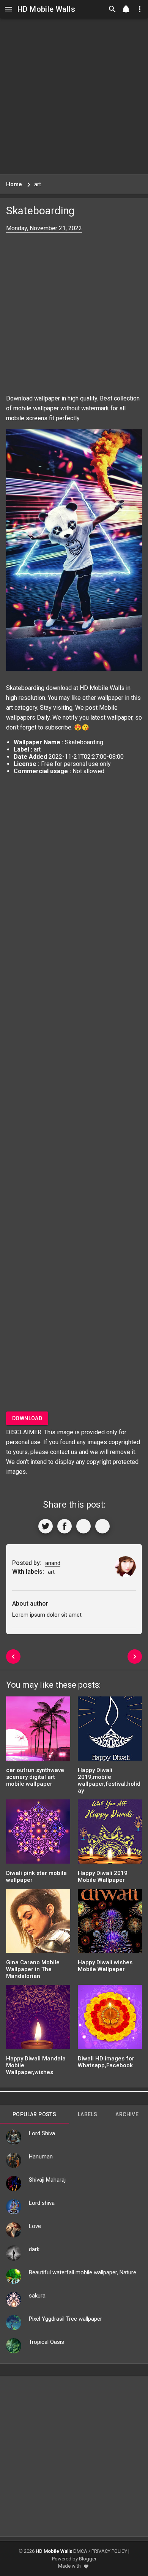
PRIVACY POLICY (109, 2551)
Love (35, 2226)
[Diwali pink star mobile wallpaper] (38, 1834)
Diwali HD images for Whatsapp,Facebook (106, 2062)
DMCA (80, 2551)
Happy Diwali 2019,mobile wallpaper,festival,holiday (109, 1780)
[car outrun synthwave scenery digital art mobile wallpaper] (38, 1731)
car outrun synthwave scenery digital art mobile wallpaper (35, 1777)
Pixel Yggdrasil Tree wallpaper (65, 2319)
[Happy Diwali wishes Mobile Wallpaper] (110, 1923)
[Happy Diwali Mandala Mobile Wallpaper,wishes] (38, 2020)
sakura (37, 2296)
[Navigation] (8, 9)
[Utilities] (140, 9)
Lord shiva (42, 2203)
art (9, 708)
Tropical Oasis (46, 2342)
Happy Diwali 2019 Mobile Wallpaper (103, 1877)
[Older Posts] (135, 1657)
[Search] (112, 9)
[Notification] (126, 9)
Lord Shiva (42, 2133)
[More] (102, 1526)
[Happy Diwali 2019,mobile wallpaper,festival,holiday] (110, 1731)
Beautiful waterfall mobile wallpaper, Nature (83, 2272)
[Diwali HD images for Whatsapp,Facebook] (110, 2020)
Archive (127, 2114)
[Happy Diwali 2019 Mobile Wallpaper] (110, 1834)
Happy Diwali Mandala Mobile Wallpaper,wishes (36, 2065)
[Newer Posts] (13, 1657)
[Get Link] (83, 1526)
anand (53, 1563)
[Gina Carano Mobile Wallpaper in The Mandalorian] (38, 1923)
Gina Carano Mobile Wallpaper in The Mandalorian (33, 1969)
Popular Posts (34, 2114)
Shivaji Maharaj (47, 2180)
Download (27, 1418)
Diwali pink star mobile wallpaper (36, 1877)
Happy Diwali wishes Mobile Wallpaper (105, 1966)
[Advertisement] (74, 96)
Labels (87, 2114)
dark (34, 2249)
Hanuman (41, 2157)
